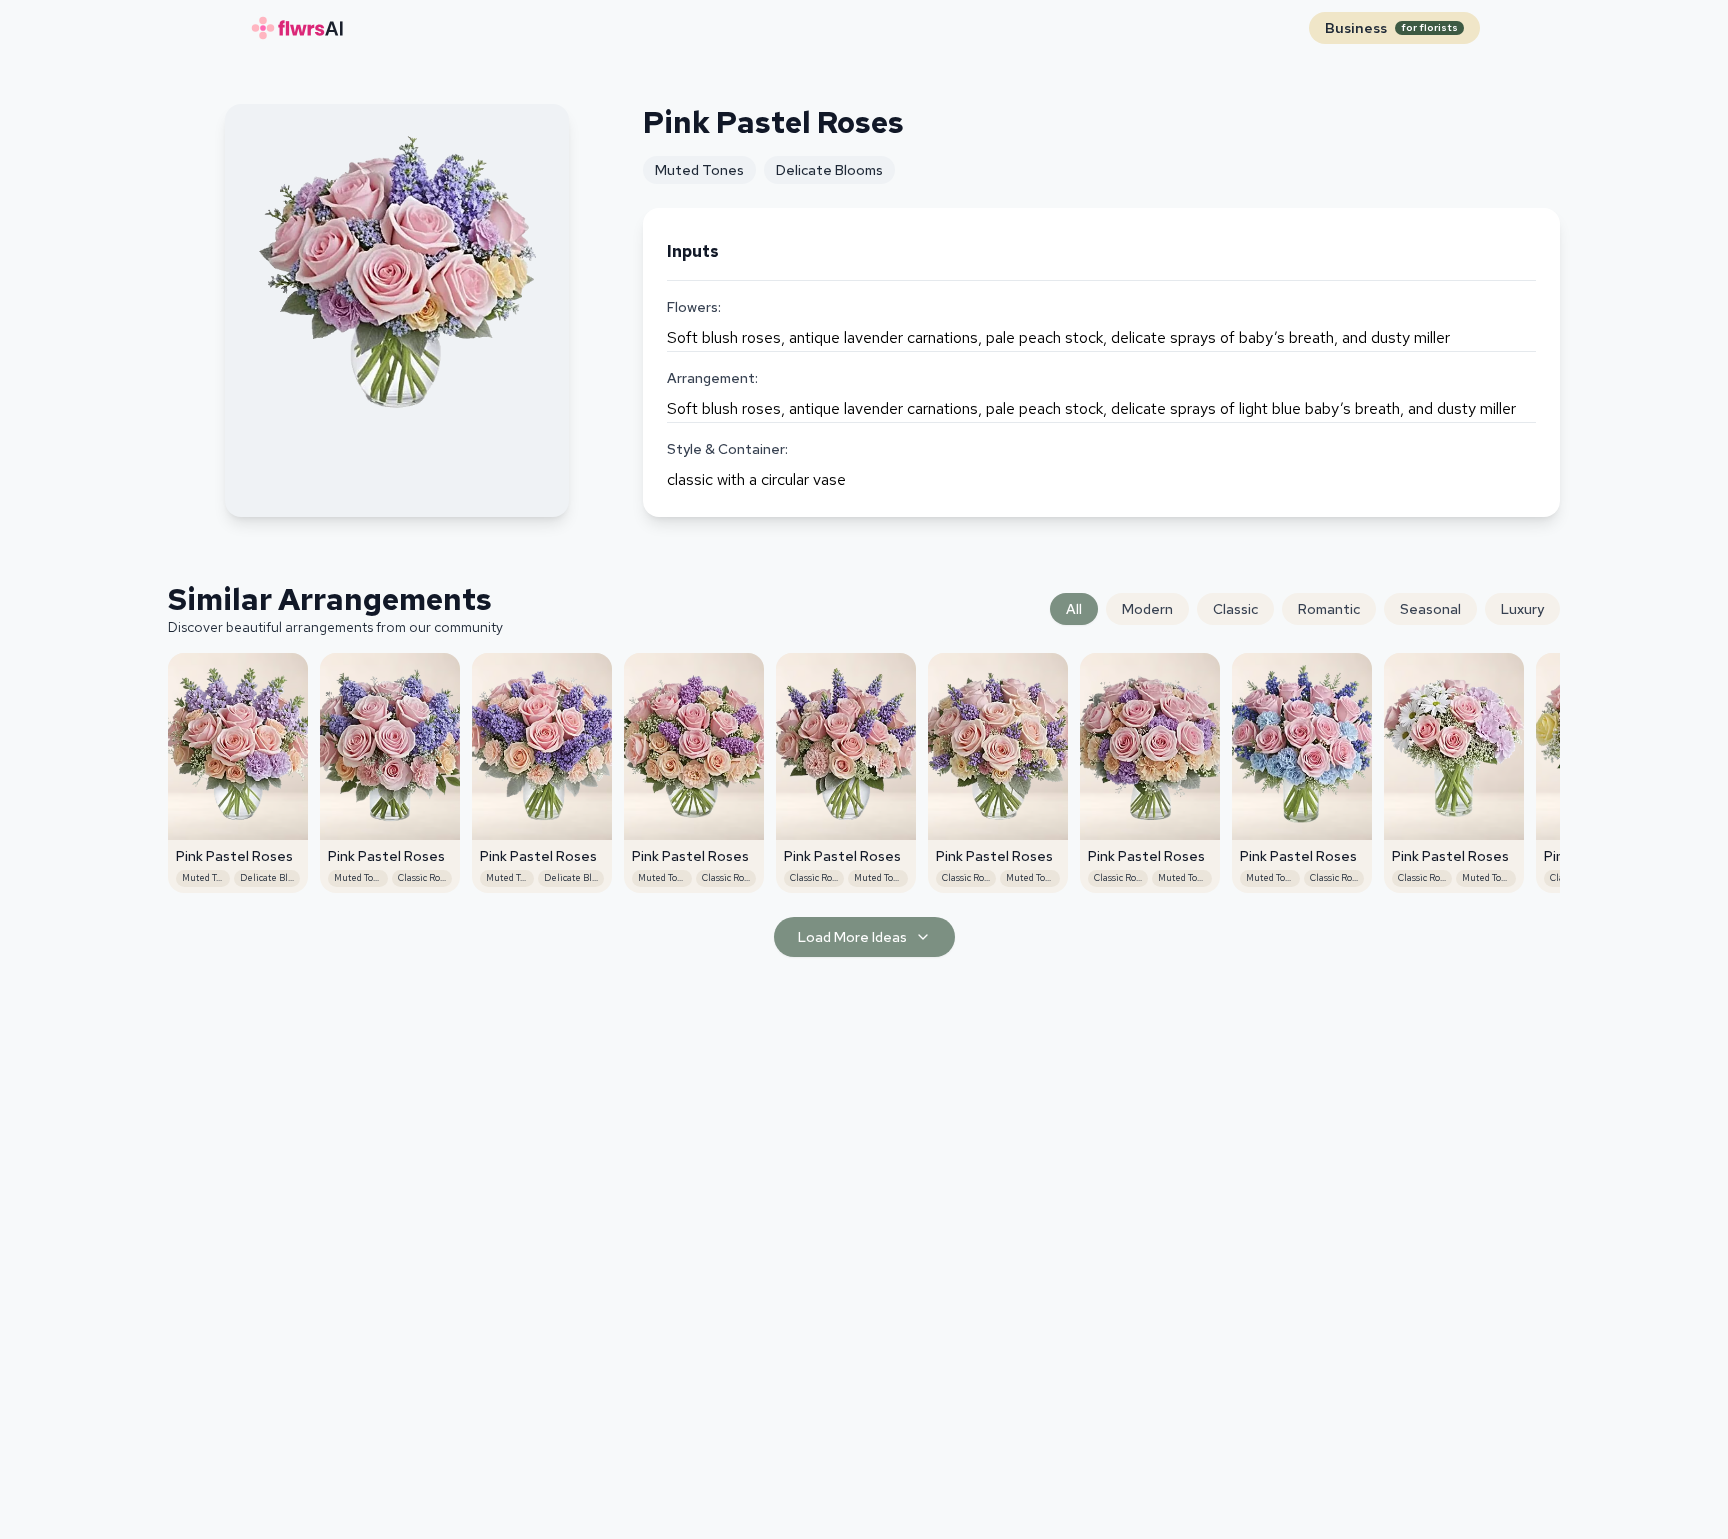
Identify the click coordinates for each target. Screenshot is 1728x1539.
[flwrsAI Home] (295, 28)
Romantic (1329, 609)
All (1074, 609)
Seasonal (1430, 609)
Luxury (1522, 609)
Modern (1147, 609)
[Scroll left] (184, 736)
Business (1391, 28)
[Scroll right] (1544, 736)
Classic (1235, 609)
